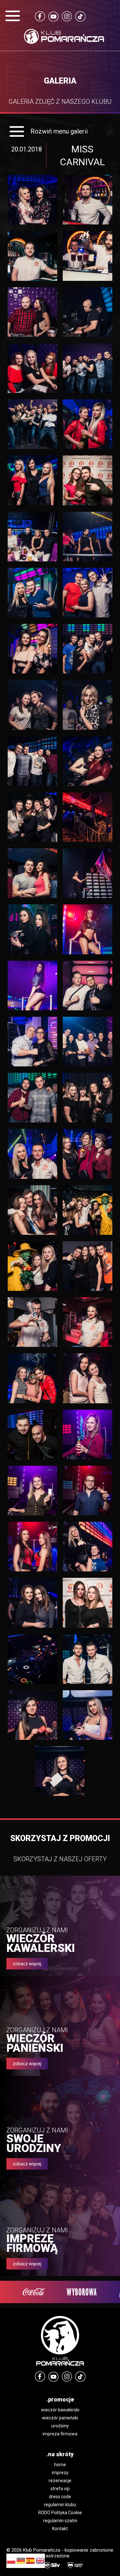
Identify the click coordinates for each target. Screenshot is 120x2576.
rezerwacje (60, 2481)
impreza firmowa (60, 2434)
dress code (60, 2497)
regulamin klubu (60, 2505)
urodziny (60, 2426)
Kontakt (60, 2529)
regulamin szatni (60, 2521)
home (60, 2465)
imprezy (60, 2473)
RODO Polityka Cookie (60, 2513)
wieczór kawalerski (60, 2410)
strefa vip (60, 2489)
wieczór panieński (60, 2418)
